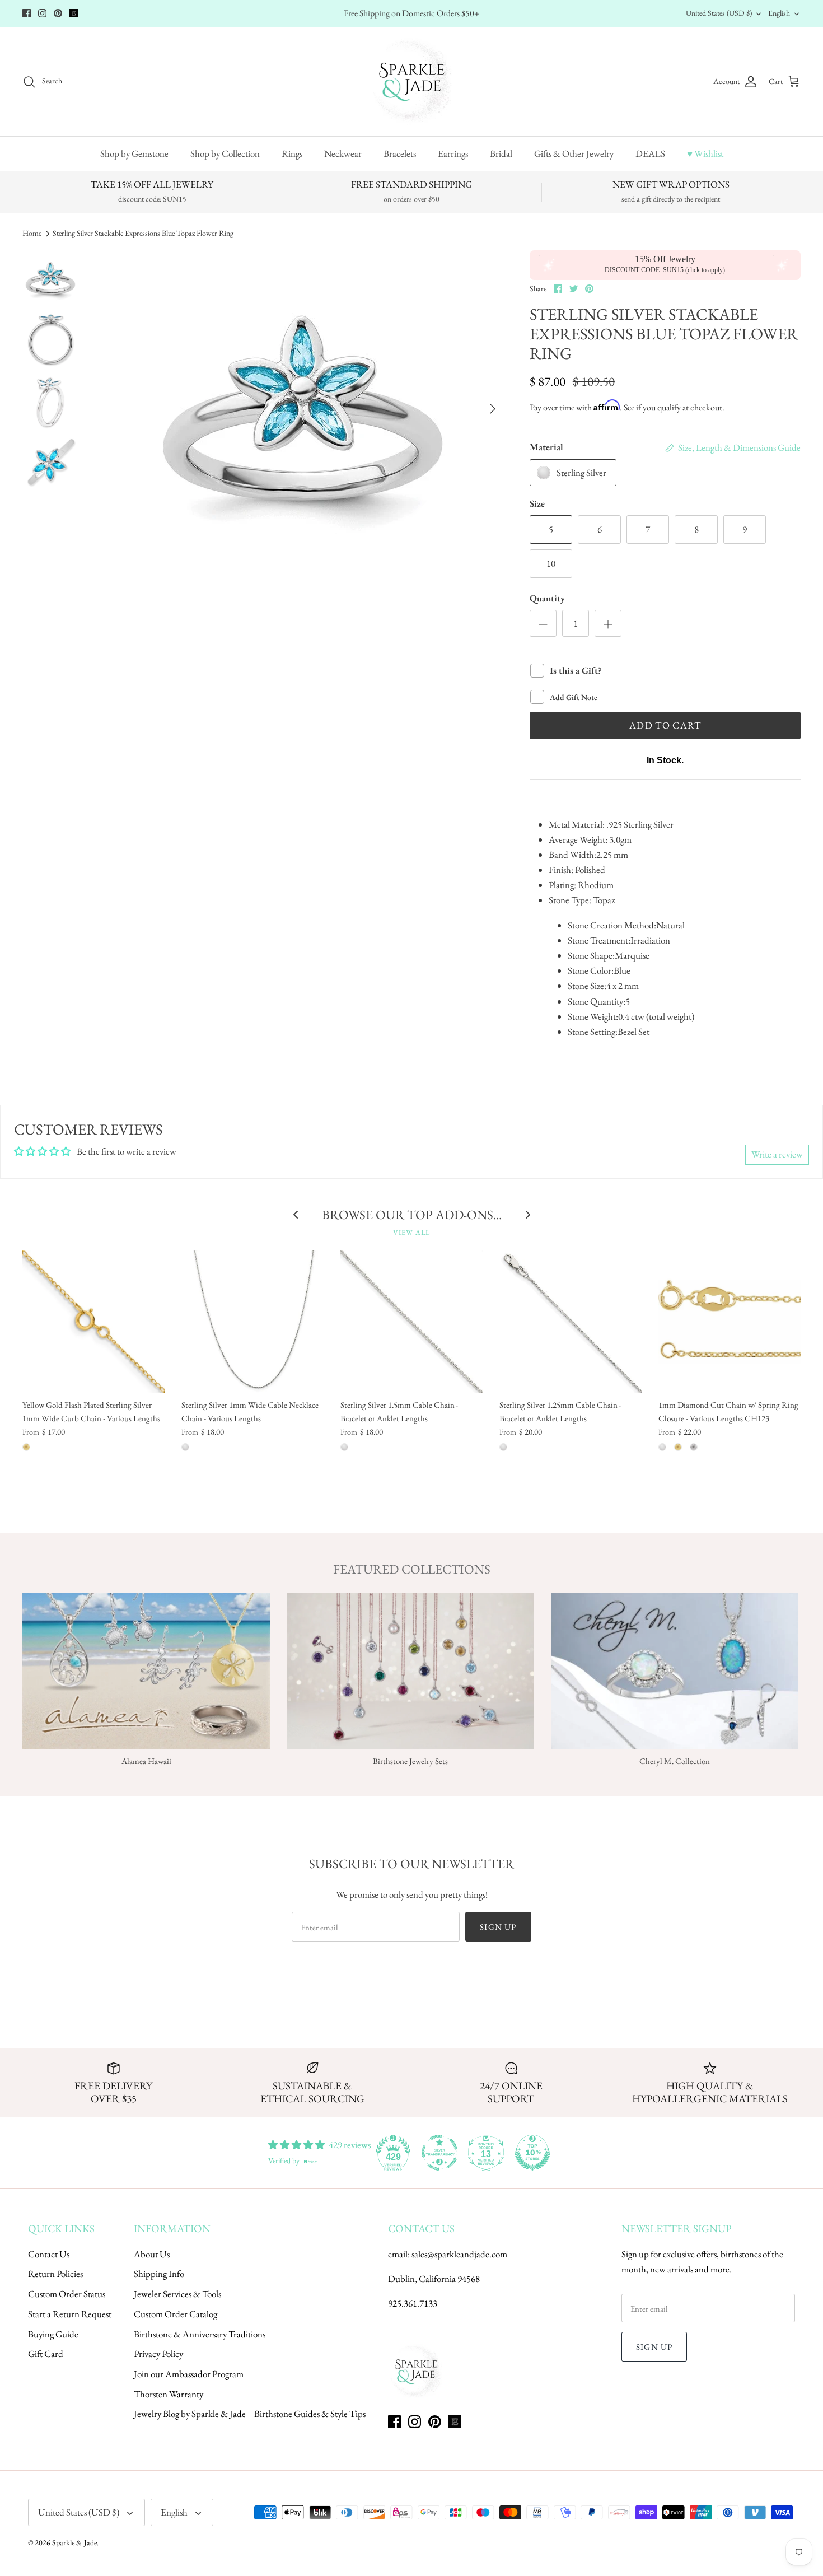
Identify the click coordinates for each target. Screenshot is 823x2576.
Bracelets (400, 153)
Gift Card (46, 2354)
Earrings (453, 153)
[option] (303, 409)
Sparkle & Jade (74, 2542)
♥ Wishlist (705, 153)
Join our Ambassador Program (189, 2374)
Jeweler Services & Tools (177, 2294)
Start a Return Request (70, 2314)
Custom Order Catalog (176, 2314)
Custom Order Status (67, 2294)
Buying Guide (53, 2334)
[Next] (493, 409)
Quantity (547, 598)
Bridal (501, 153)
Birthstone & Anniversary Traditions (200, 2334)
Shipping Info (159, 2274)
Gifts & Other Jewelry (574, 153)
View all (411, 1232)
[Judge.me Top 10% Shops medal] (532, 2153)
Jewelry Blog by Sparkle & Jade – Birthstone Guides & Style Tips (250, 2414)
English (779, 13)
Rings (292, 153)
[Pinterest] (58, 13)
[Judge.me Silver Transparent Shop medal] (439, 2153)
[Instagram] (42, 13)
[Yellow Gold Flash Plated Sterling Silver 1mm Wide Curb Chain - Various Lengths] (93, 1322)
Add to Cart (665, 725)
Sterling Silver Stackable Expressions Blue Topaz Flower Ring (143, 233)
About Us (152, 2254)
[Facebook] (27, 13)
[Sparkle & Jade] (412, 81)
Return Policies (55, 2274)
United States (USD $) (719, 13)
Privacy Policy (158, 2354)
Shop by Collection (225, 153)
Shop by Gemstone (134, 153)
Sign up (498, 1927)
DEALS (650, 153)
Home (32, 233)
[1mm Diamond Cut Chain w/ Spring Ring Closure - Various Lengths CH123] (730, 1322)
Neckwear (343, 153)
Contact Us (49, 2254)
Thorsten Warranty (169, 2394)
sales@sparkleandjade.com (459, 2254)
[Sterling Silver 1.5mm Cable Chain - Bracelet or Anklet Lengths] (411, 1322)
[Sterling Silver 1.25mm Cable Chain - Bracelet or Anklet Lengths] (571, 1322)
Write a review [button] (777, 1154)
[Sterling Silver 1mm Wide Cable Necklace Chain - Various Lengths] (252, 1322)
